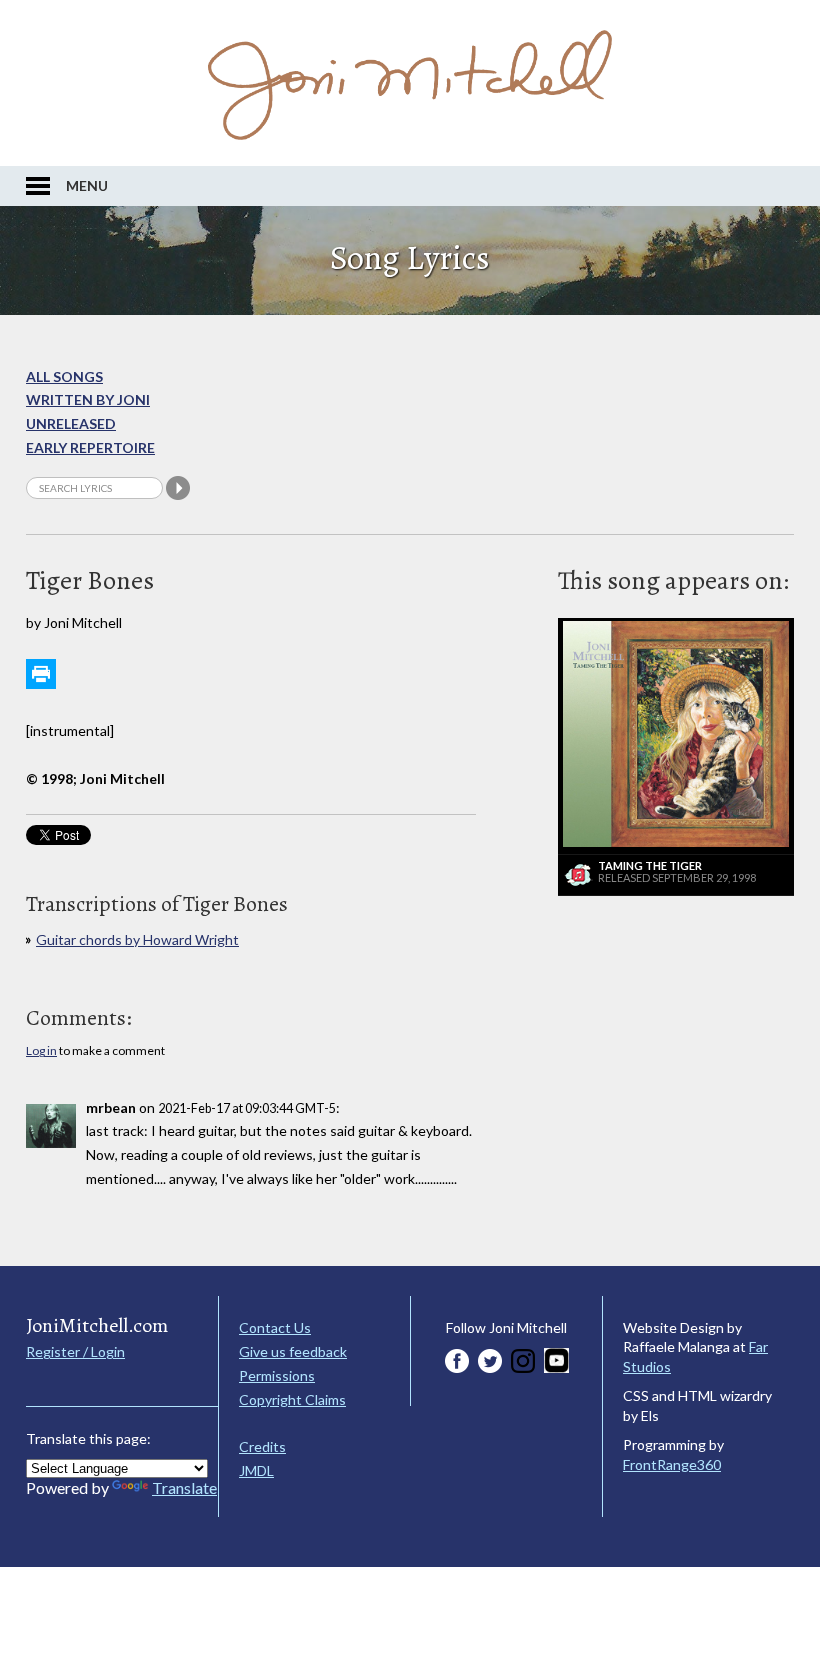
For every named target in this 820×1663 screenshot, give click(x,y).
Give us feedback (293, 1351)
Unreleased (71, 423)
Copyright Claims (292, 1399)
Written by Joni (88, 399)
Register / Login (75, 1351)
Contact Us (275, 1327)
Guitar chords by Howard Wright (137, 939)
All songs (64, 376)
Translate (184, 1487)
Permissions (277, 1375)
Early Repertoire (90, 447)
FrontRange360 (672, 1464)
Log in (41, 1050)
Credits (262, 1446)
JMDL (256, 1470)
